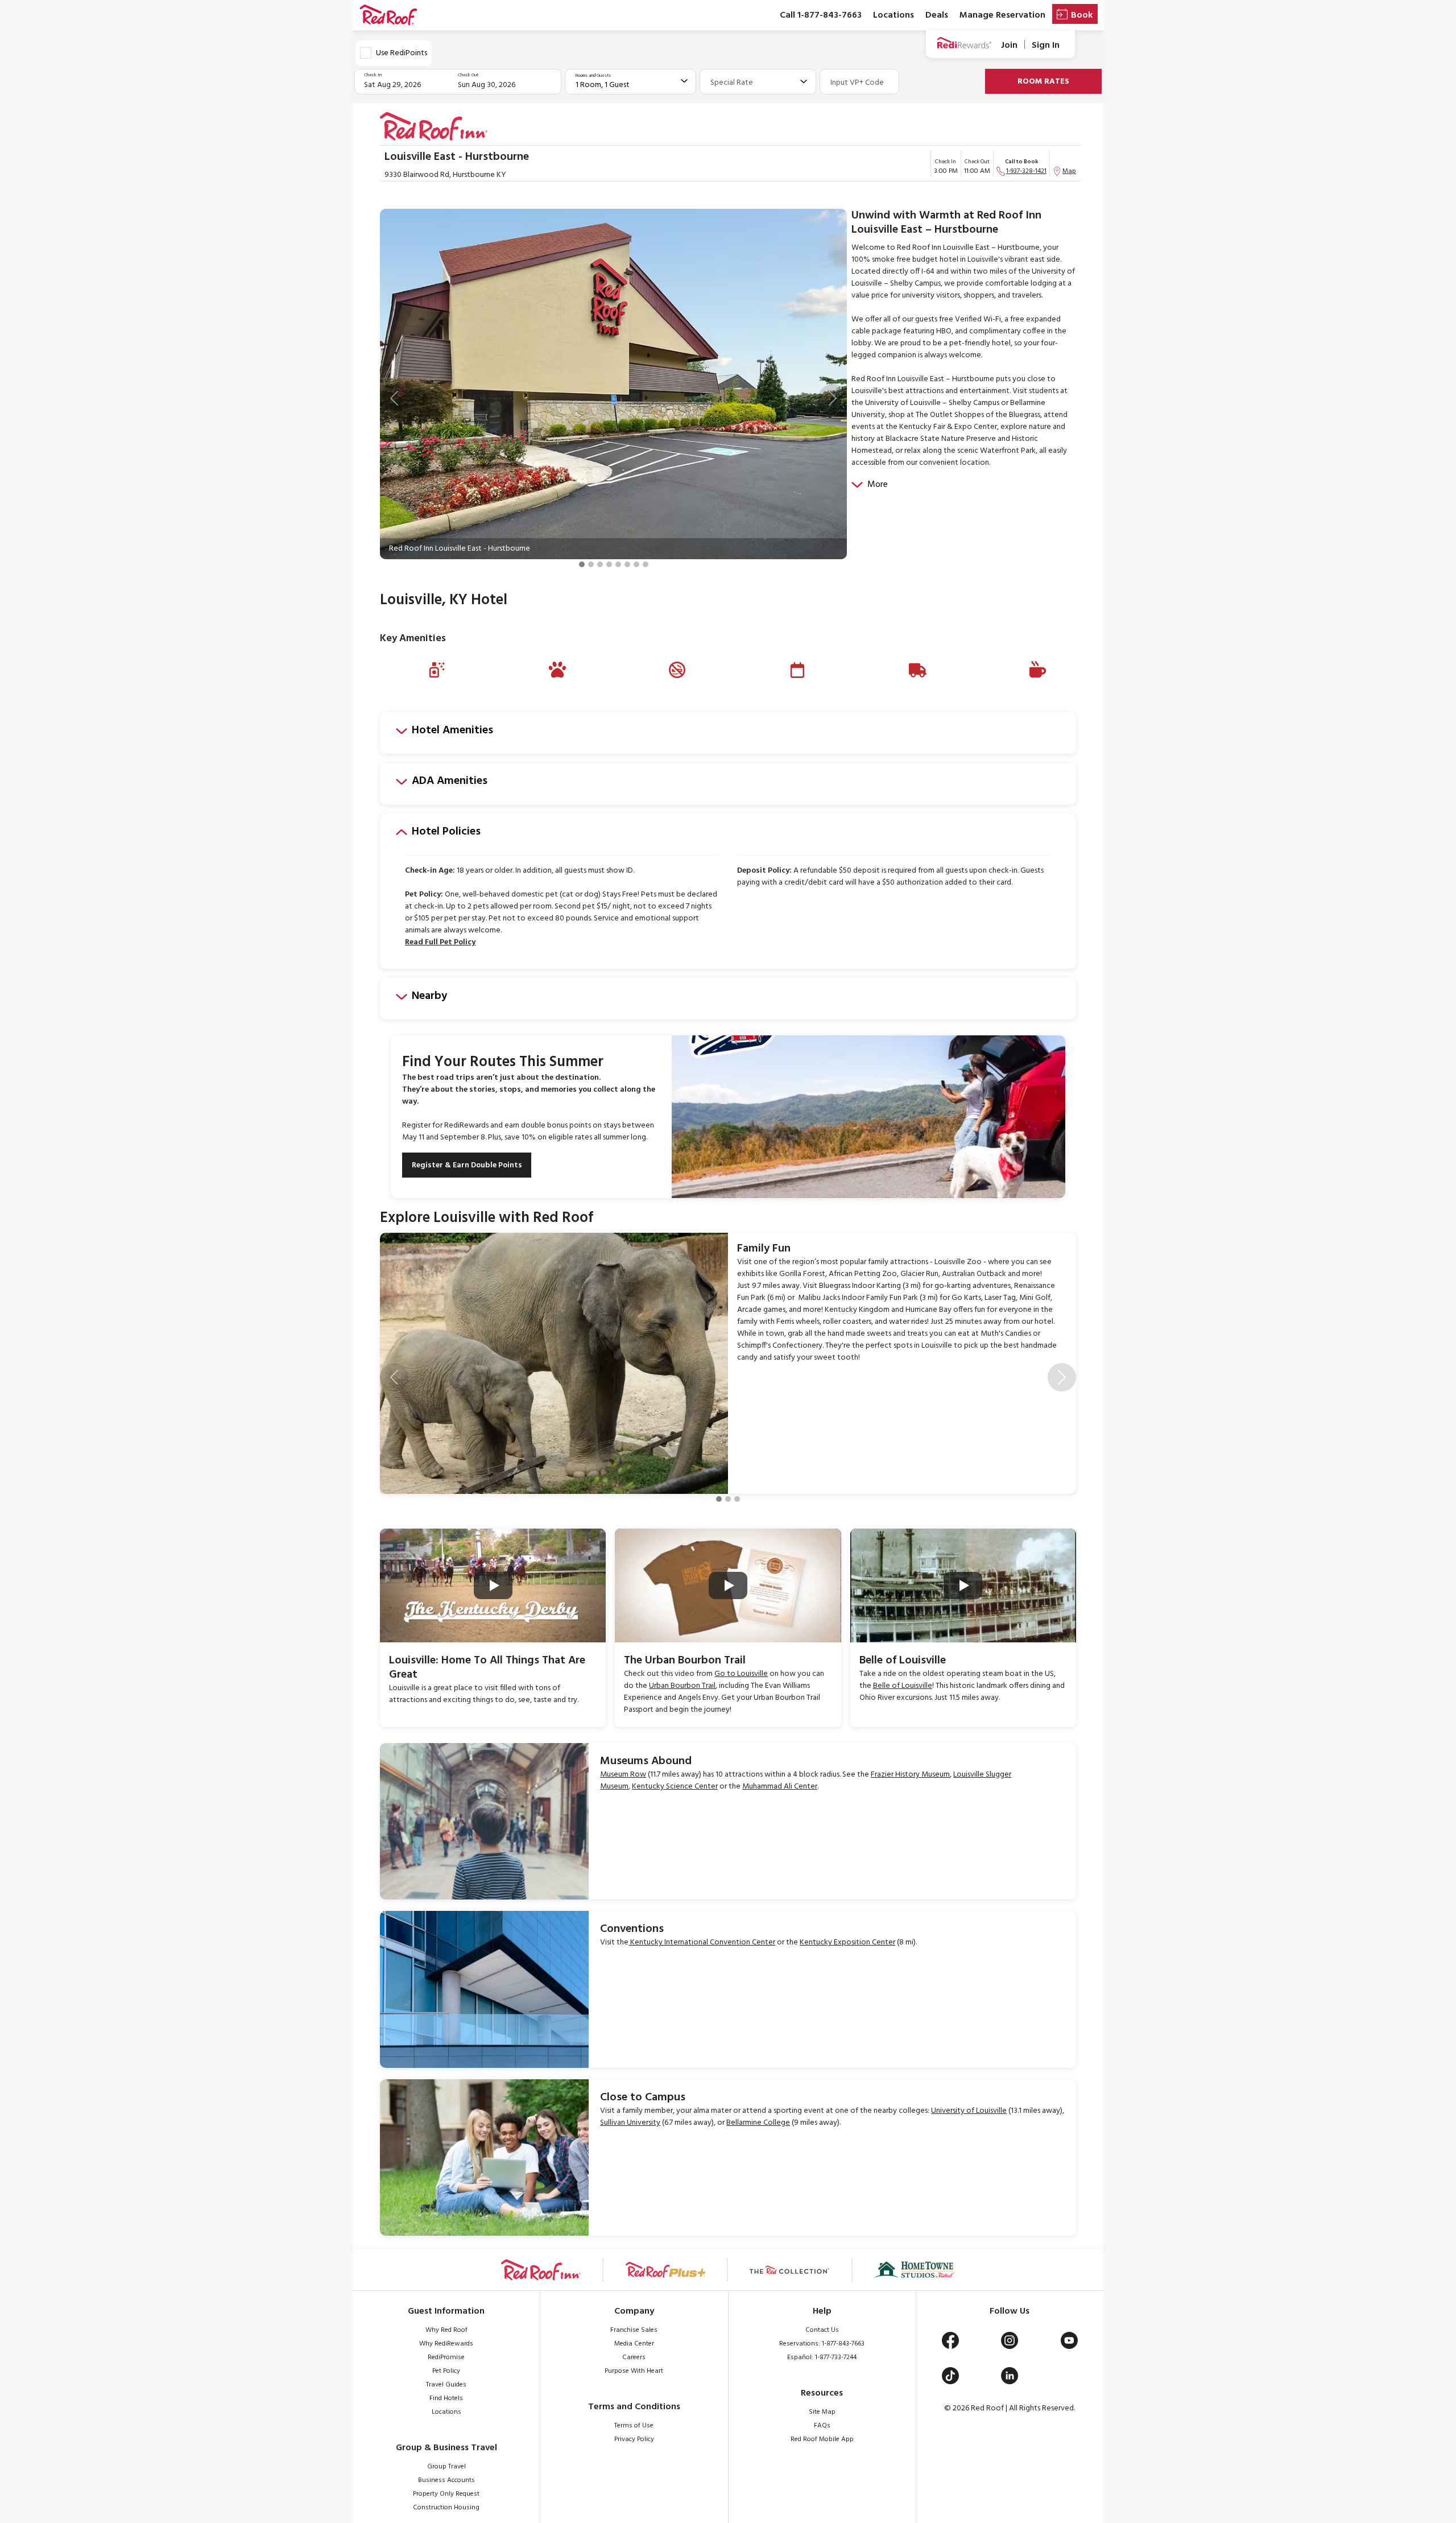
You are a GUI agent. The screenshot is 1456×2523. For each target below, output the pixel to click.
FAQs (822, 2426)
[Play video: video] (493, 1585)
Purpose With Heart (634, 2371)
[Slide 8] (646, 564)
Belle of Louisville (903, 1686)
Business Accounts (446, 2480)
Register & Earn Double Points (467, 1165)
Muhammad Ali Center (780, 1787)
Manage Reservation (1002, 15)
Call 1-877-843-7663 (821, 15)
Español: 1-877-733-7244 (822, 2357)
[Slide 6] (627, 564)
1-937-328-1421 (1026, 171)
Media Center (634, 2344)
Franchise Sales (634, 2330)
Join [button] (1009, 45)
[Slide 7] (636, 564)
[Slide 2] (591, 564)
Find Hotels (446, 2398)
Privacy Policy (634, 2439)
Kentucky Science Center (675, 1787)
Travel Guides (446, 2385)
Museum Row (623, 1775)
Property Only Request (446, 2494)
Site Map (822, 2412)
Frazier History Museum (910, 1775)
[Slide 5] (618, 564)
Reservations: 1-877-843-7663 (822, 2344)
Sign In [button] (1046, 45)
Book (1082, 15)
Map (1069, 171)
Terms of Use (634, 2426)
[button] (394, 398)
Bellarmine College (758, 2123)
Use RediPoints (402, 53)
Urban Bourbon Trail (682, 1686)
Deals (937, 15)
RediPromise (446, 2357)
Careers (634, 2357)
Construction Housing (446, 2508)
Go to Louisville (741, 1674)
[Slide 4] (609, 564)
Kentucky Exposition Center (847, 1942)
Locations (894, 15)
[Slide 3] (600, 564)
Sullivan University (630, 2123)
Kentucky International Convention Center (702, 1942)
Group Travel (446, 2467)
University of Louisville (969, 2111)
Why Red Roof (446, 2330)
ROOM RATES (1043, 82)
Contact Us (822, 2330)
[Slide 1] (582, 564)
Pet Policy (446, 2371)
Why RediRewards (446, 2344)
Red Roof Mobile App (822, 2439)
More (878, 485)
